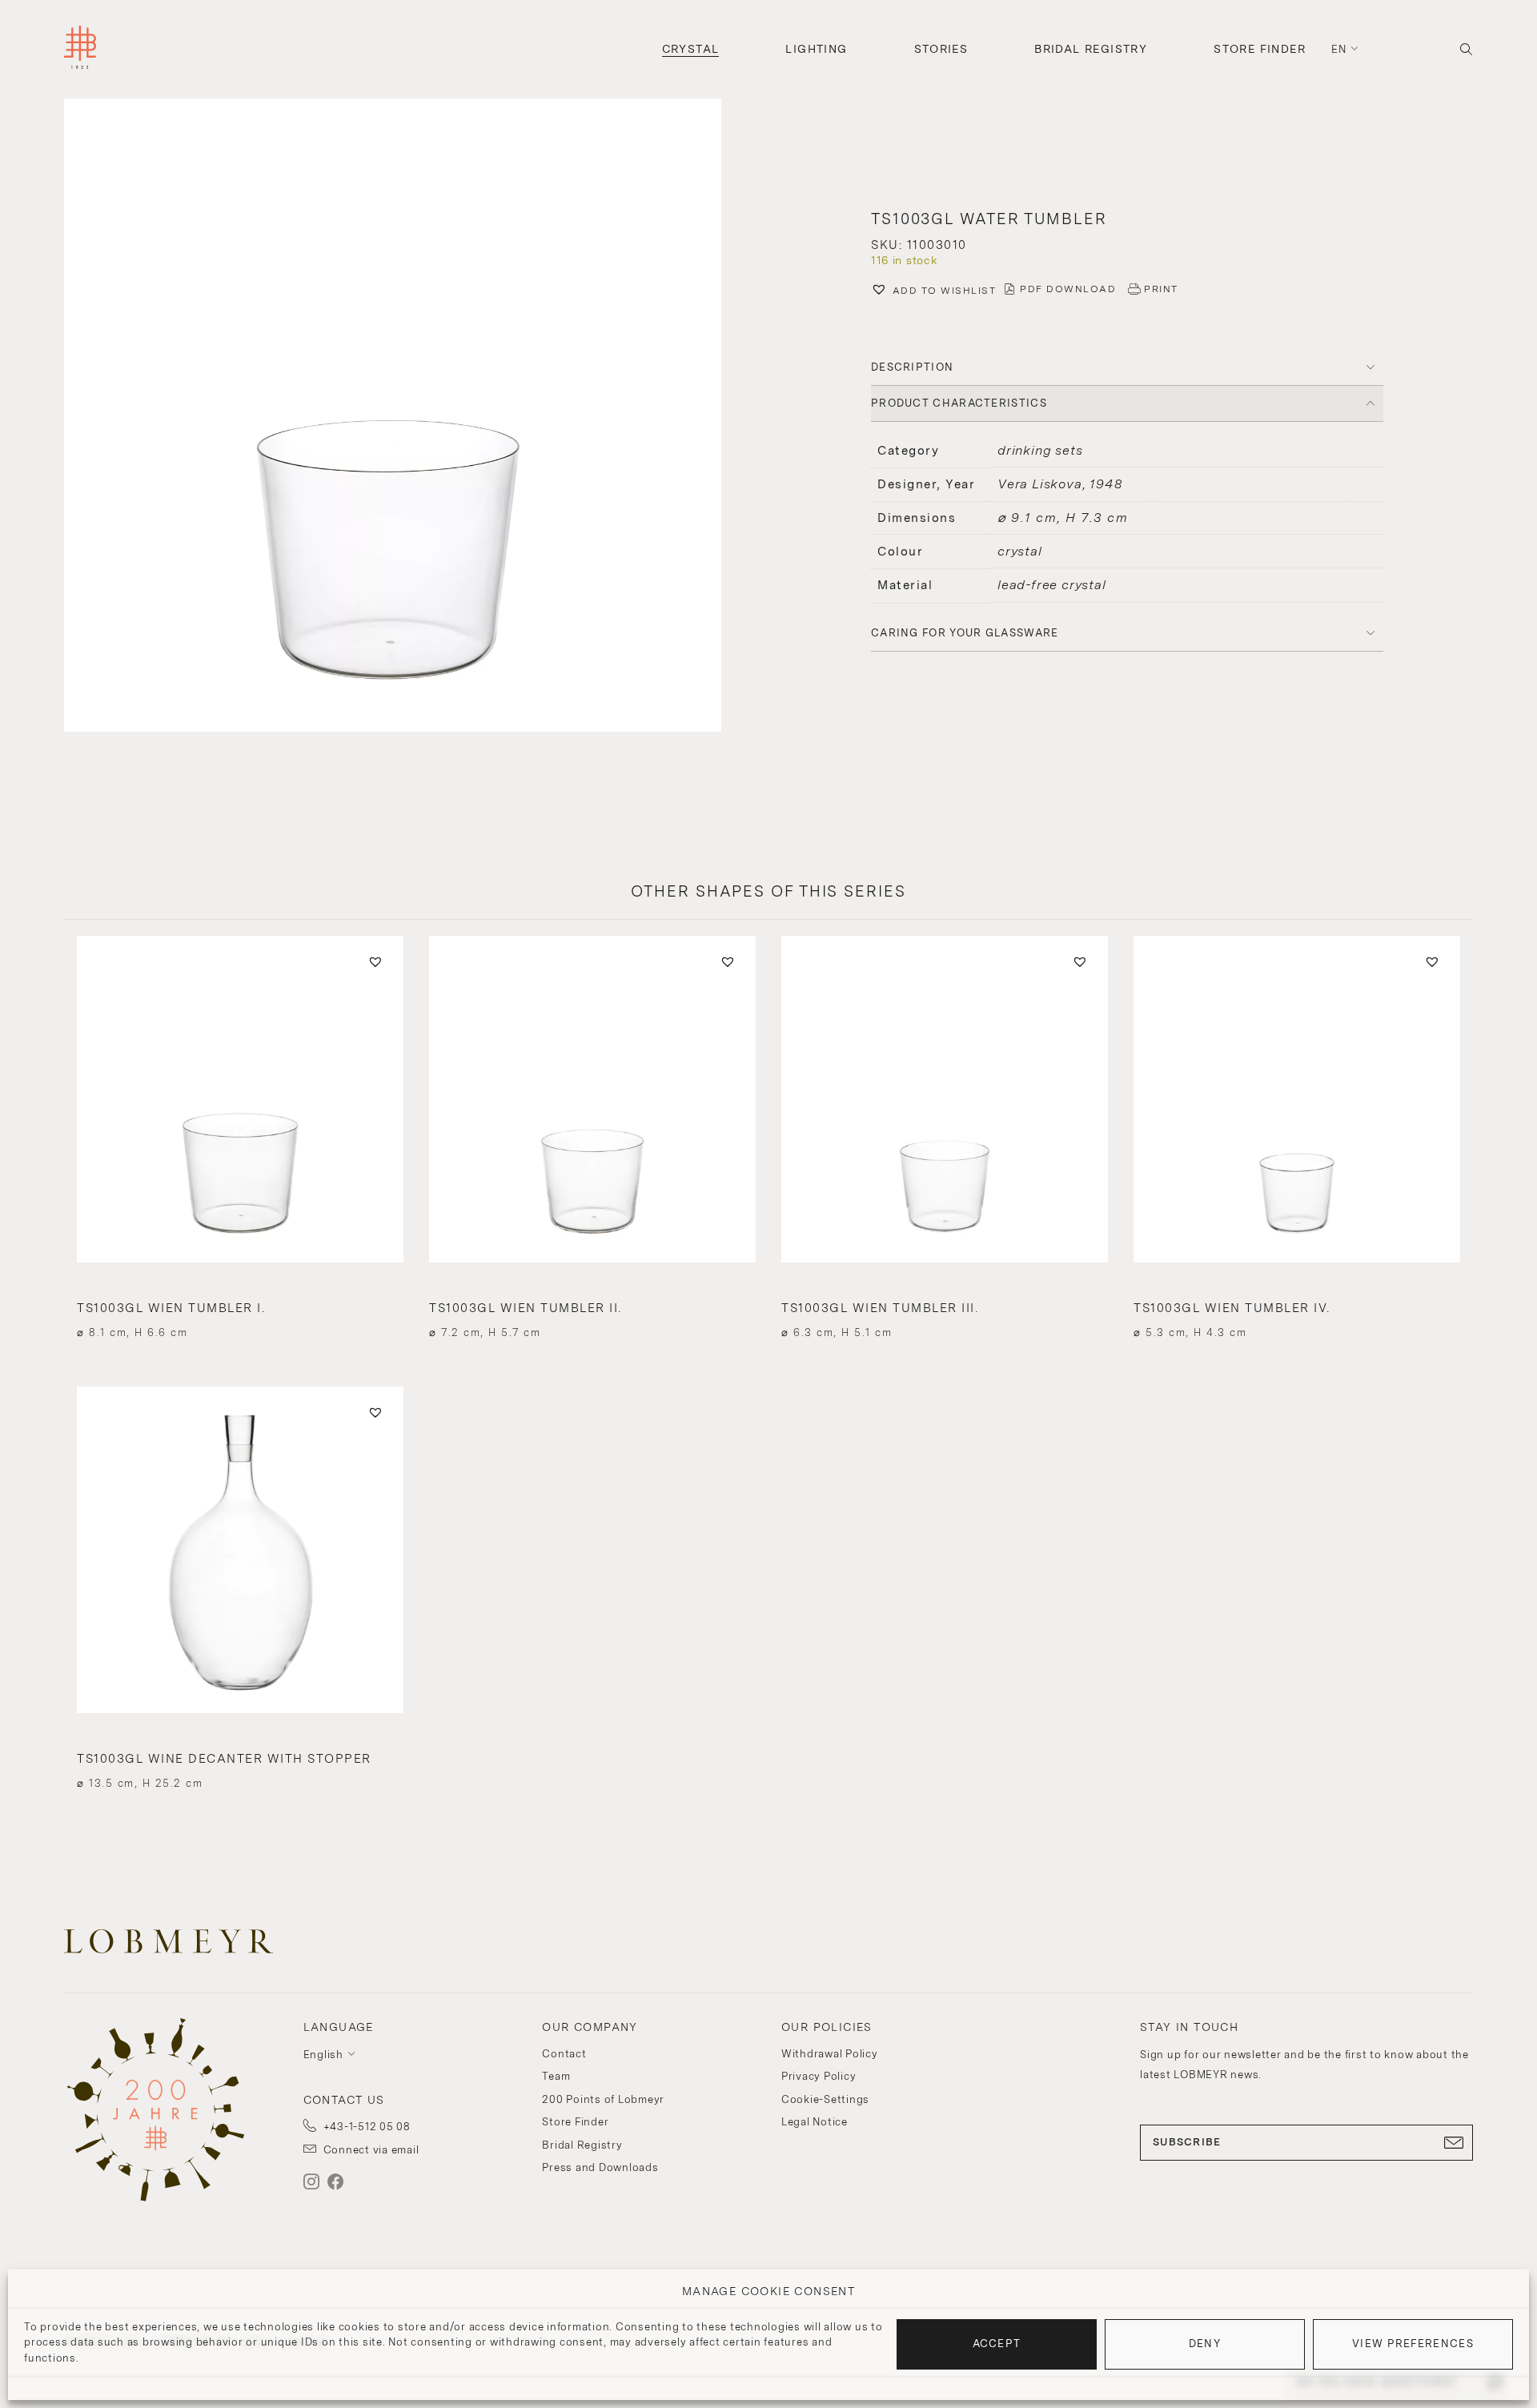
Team (556, 2076)
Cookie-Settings (825, 2099)
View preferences (1413, 2344)
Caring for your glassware (965, 633)
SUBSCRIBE (1187, 2142)
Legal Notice (815, 2122)
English (323, 2055)
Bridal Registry (1091, 49)
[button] (410, 417)
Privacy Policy (819, 2076)
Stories (941, 49)
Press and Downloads (600, 2167)
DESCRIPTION (912, 367)
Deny (1205, 2344)
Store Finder (1260, 49)
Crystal (691, 49)
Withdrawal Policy (830, 2054)
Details (240, 1304)
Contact (564, 2054)
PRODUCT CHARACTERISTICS (959, 403)
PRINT (1161, 289)
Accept (997, 2344)
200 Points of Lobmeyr (603, 2099)
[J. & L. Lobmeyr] (80, 49)
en (1339, 49)
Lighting (816, 49)
